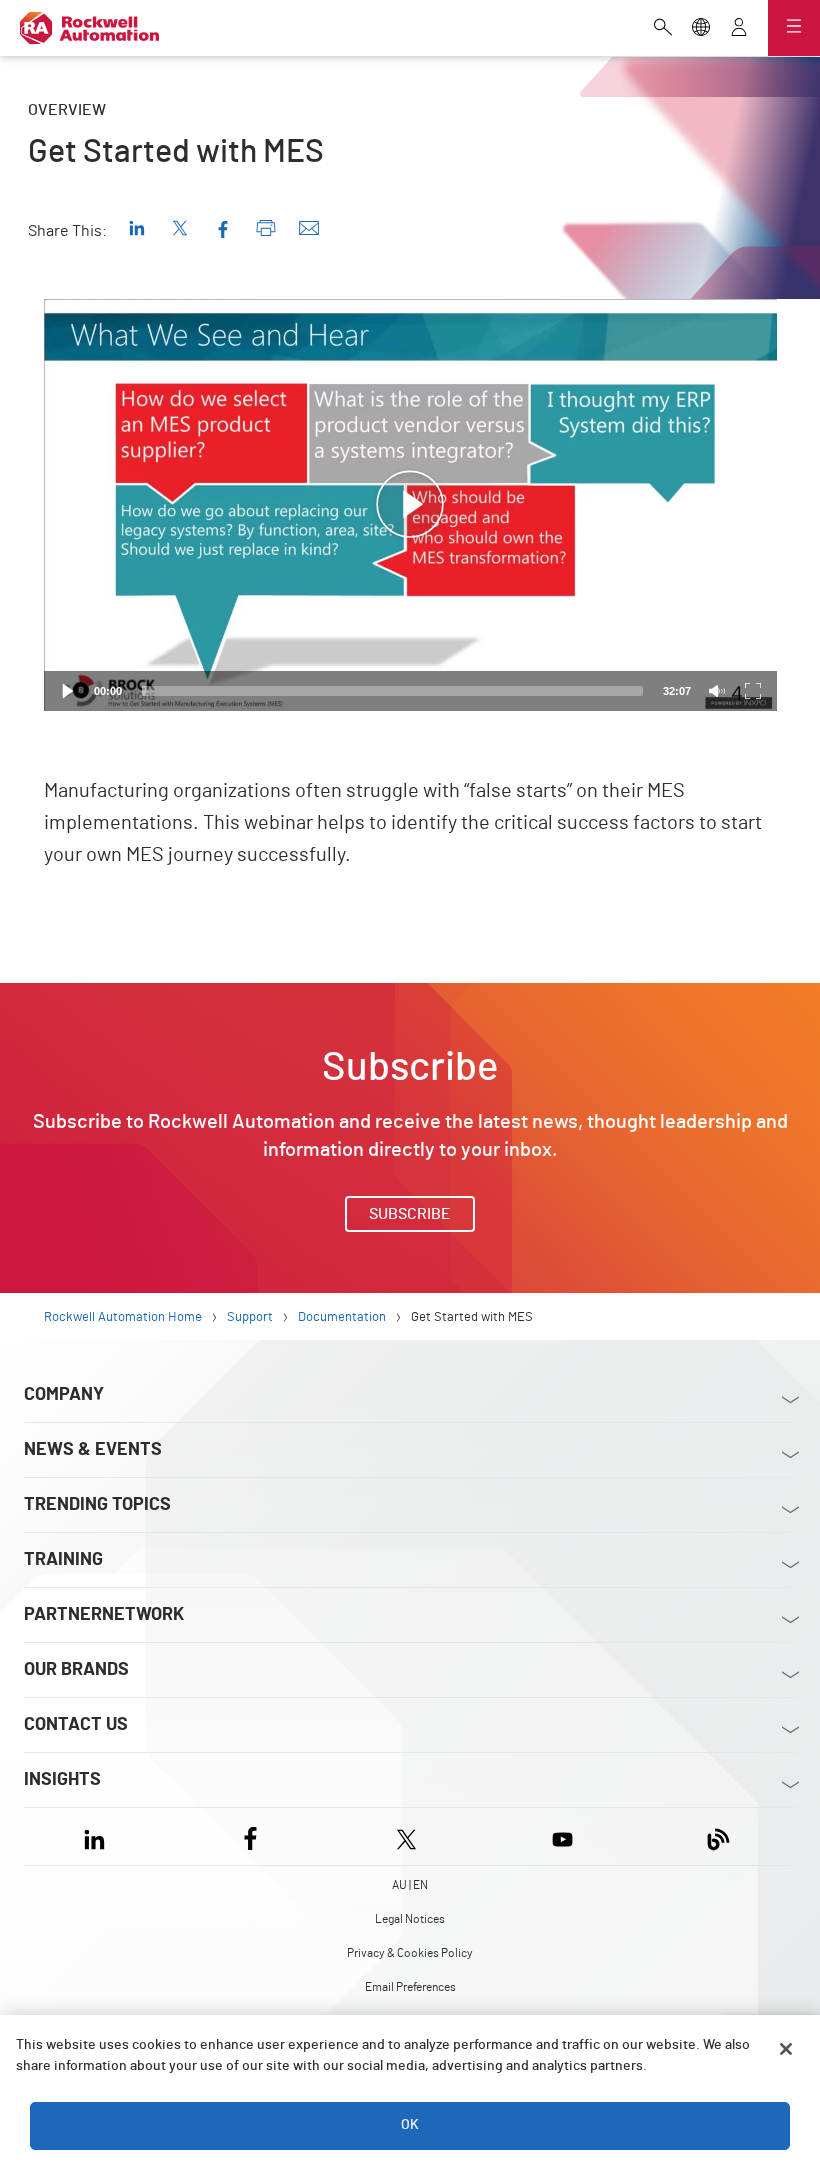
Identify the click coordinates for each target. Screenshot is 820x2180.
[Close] (786, 2049)
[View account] (739, 29)
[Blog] (718, 1836)
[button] (410, 505)
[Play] (68, 691)
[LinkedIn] (98, 1836)
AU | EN (410, 1885)
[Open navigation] (794, 28)
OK (410, 2125)
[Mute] (717, 691)
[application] (410, 505)
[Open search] (663, 29)
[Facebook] (250, 1836)
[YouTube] (562, 1836)
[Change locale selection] (701, 29)
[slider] (392, 691)
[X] (406, 1836)
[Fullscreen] (753, 691)
